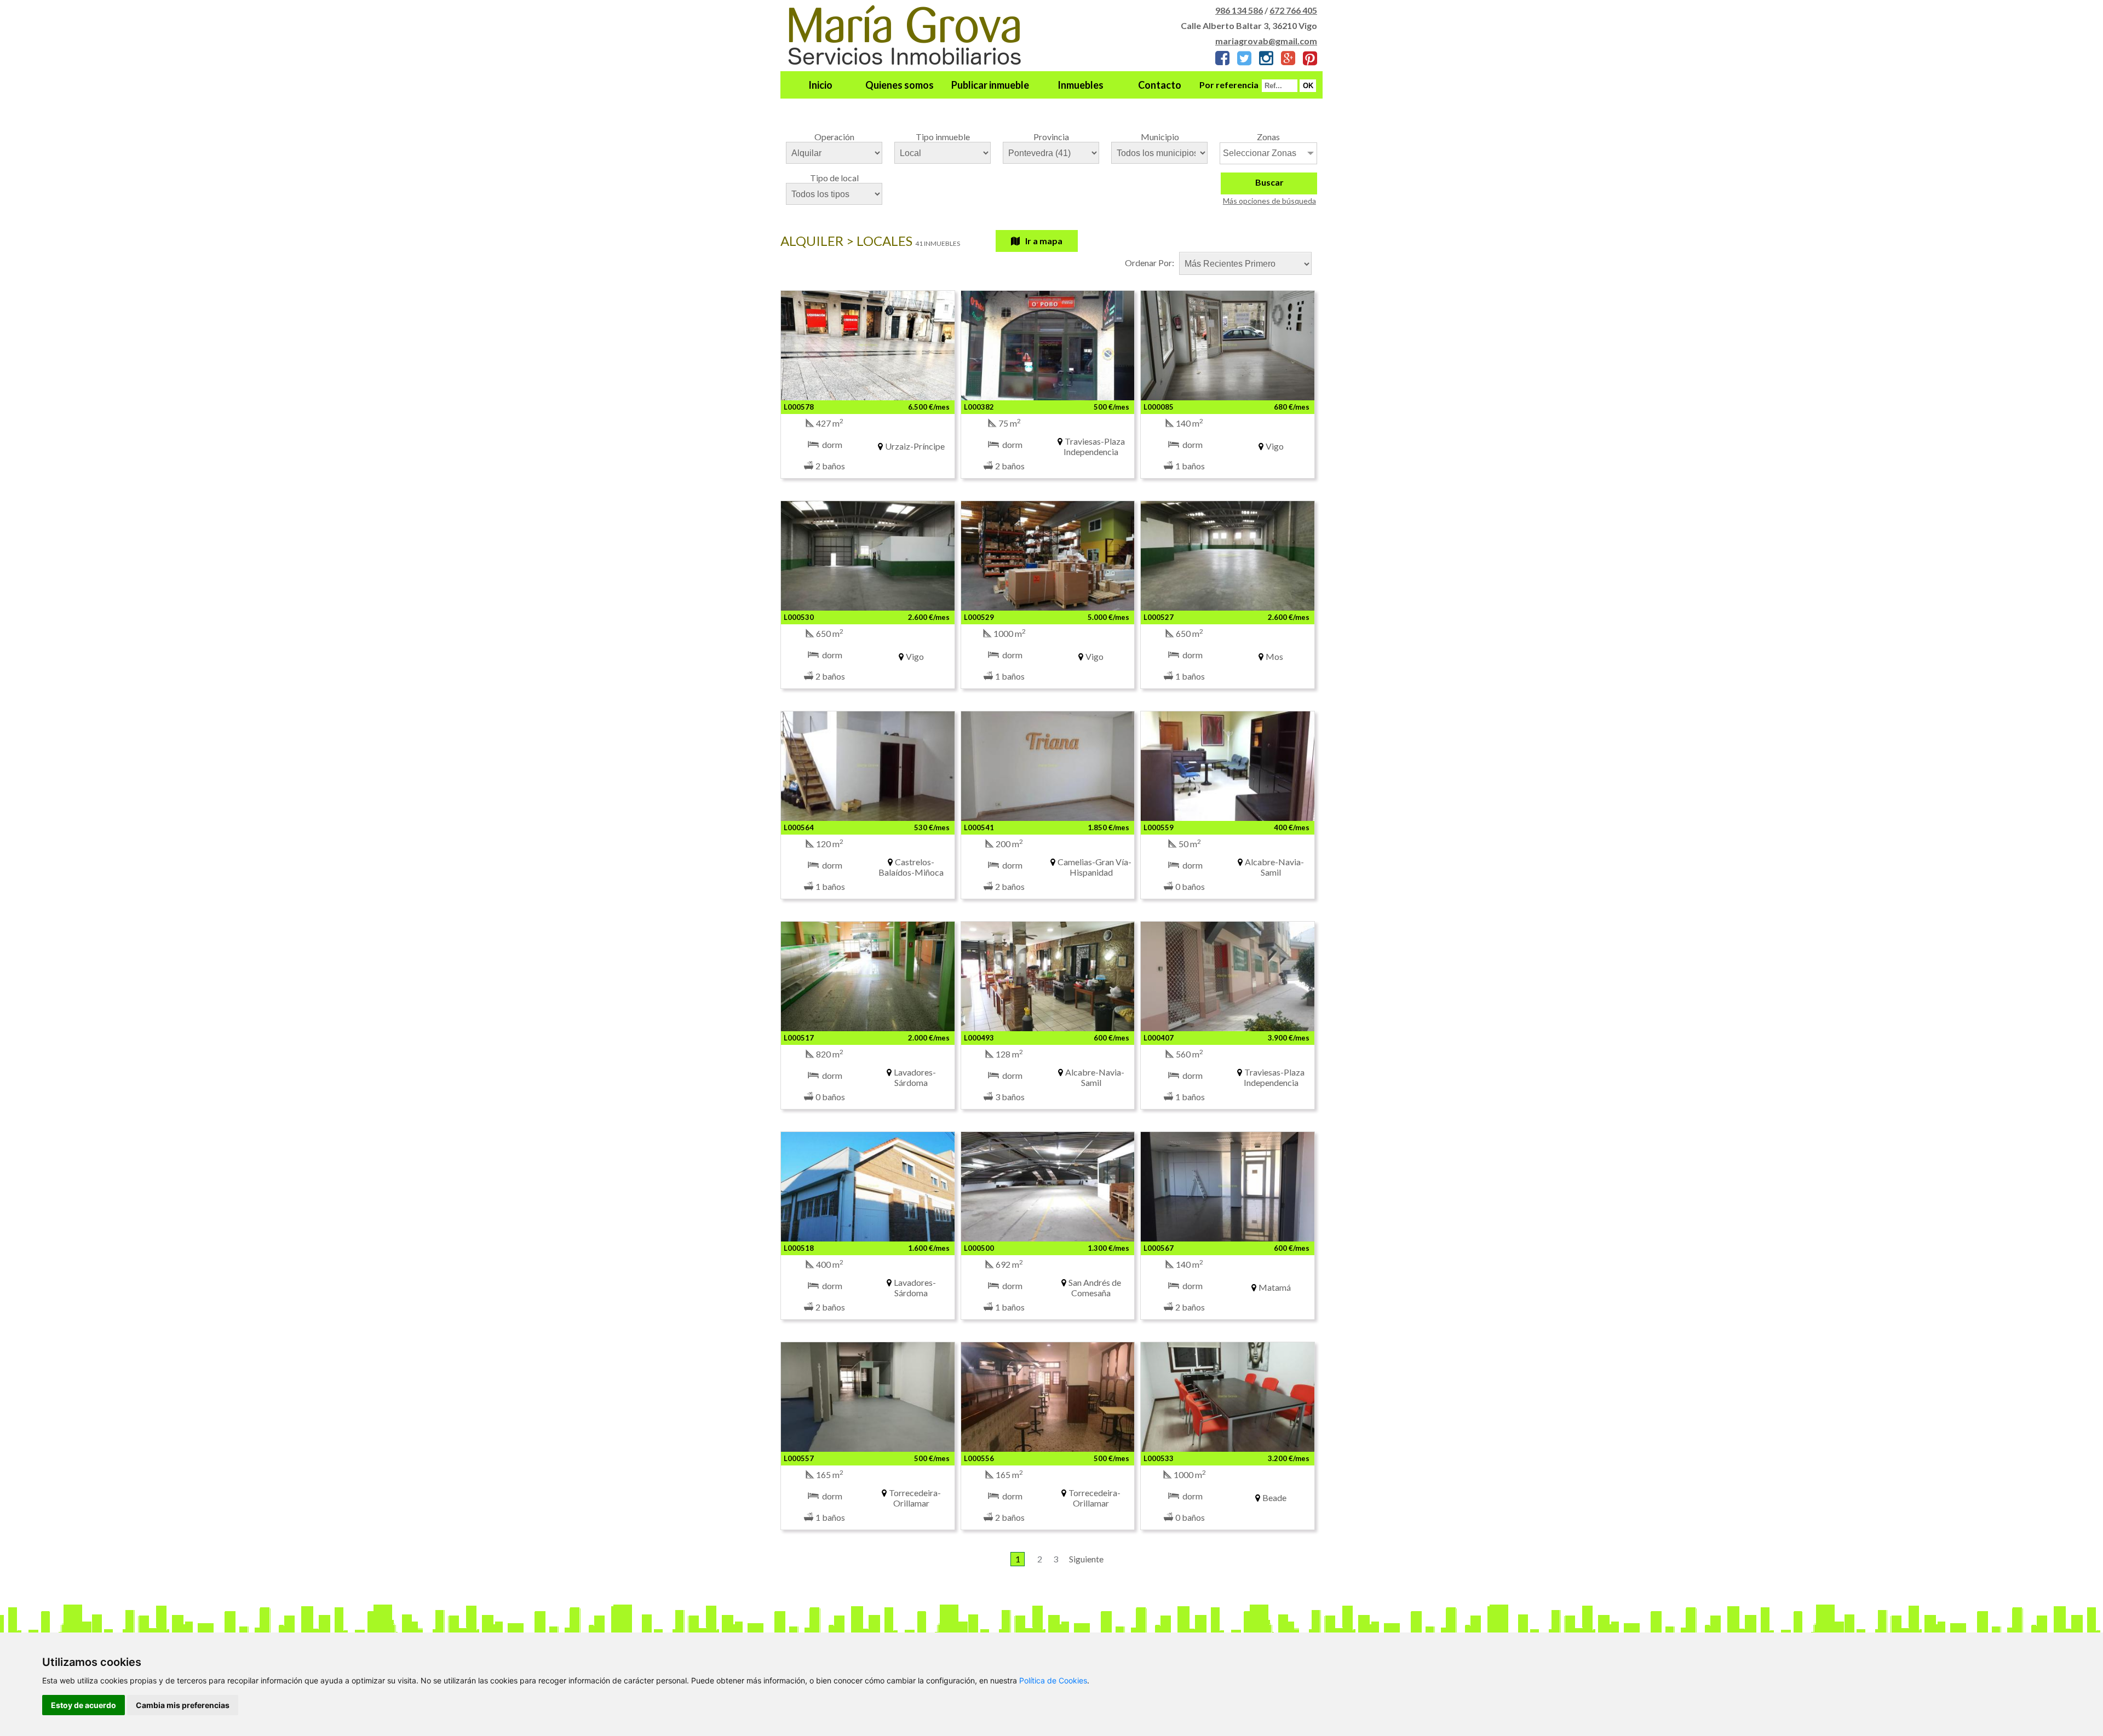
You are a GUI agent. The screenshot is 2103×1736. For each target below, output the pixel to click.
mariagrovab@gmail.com (1266, 41)
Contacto (1160, 85)
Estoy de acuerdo (84, 1705)
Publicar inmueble (990, 85)
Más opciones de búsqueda (1269, 201)
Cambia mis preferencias (183, 1705)
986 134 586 (1239, 10)
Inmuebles (1081, 85)
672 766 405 (1293, 10)
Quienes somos (900, 85)
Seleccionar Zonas (1260, 153)
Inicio (820, 85)
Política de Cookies (1053, 1680)
